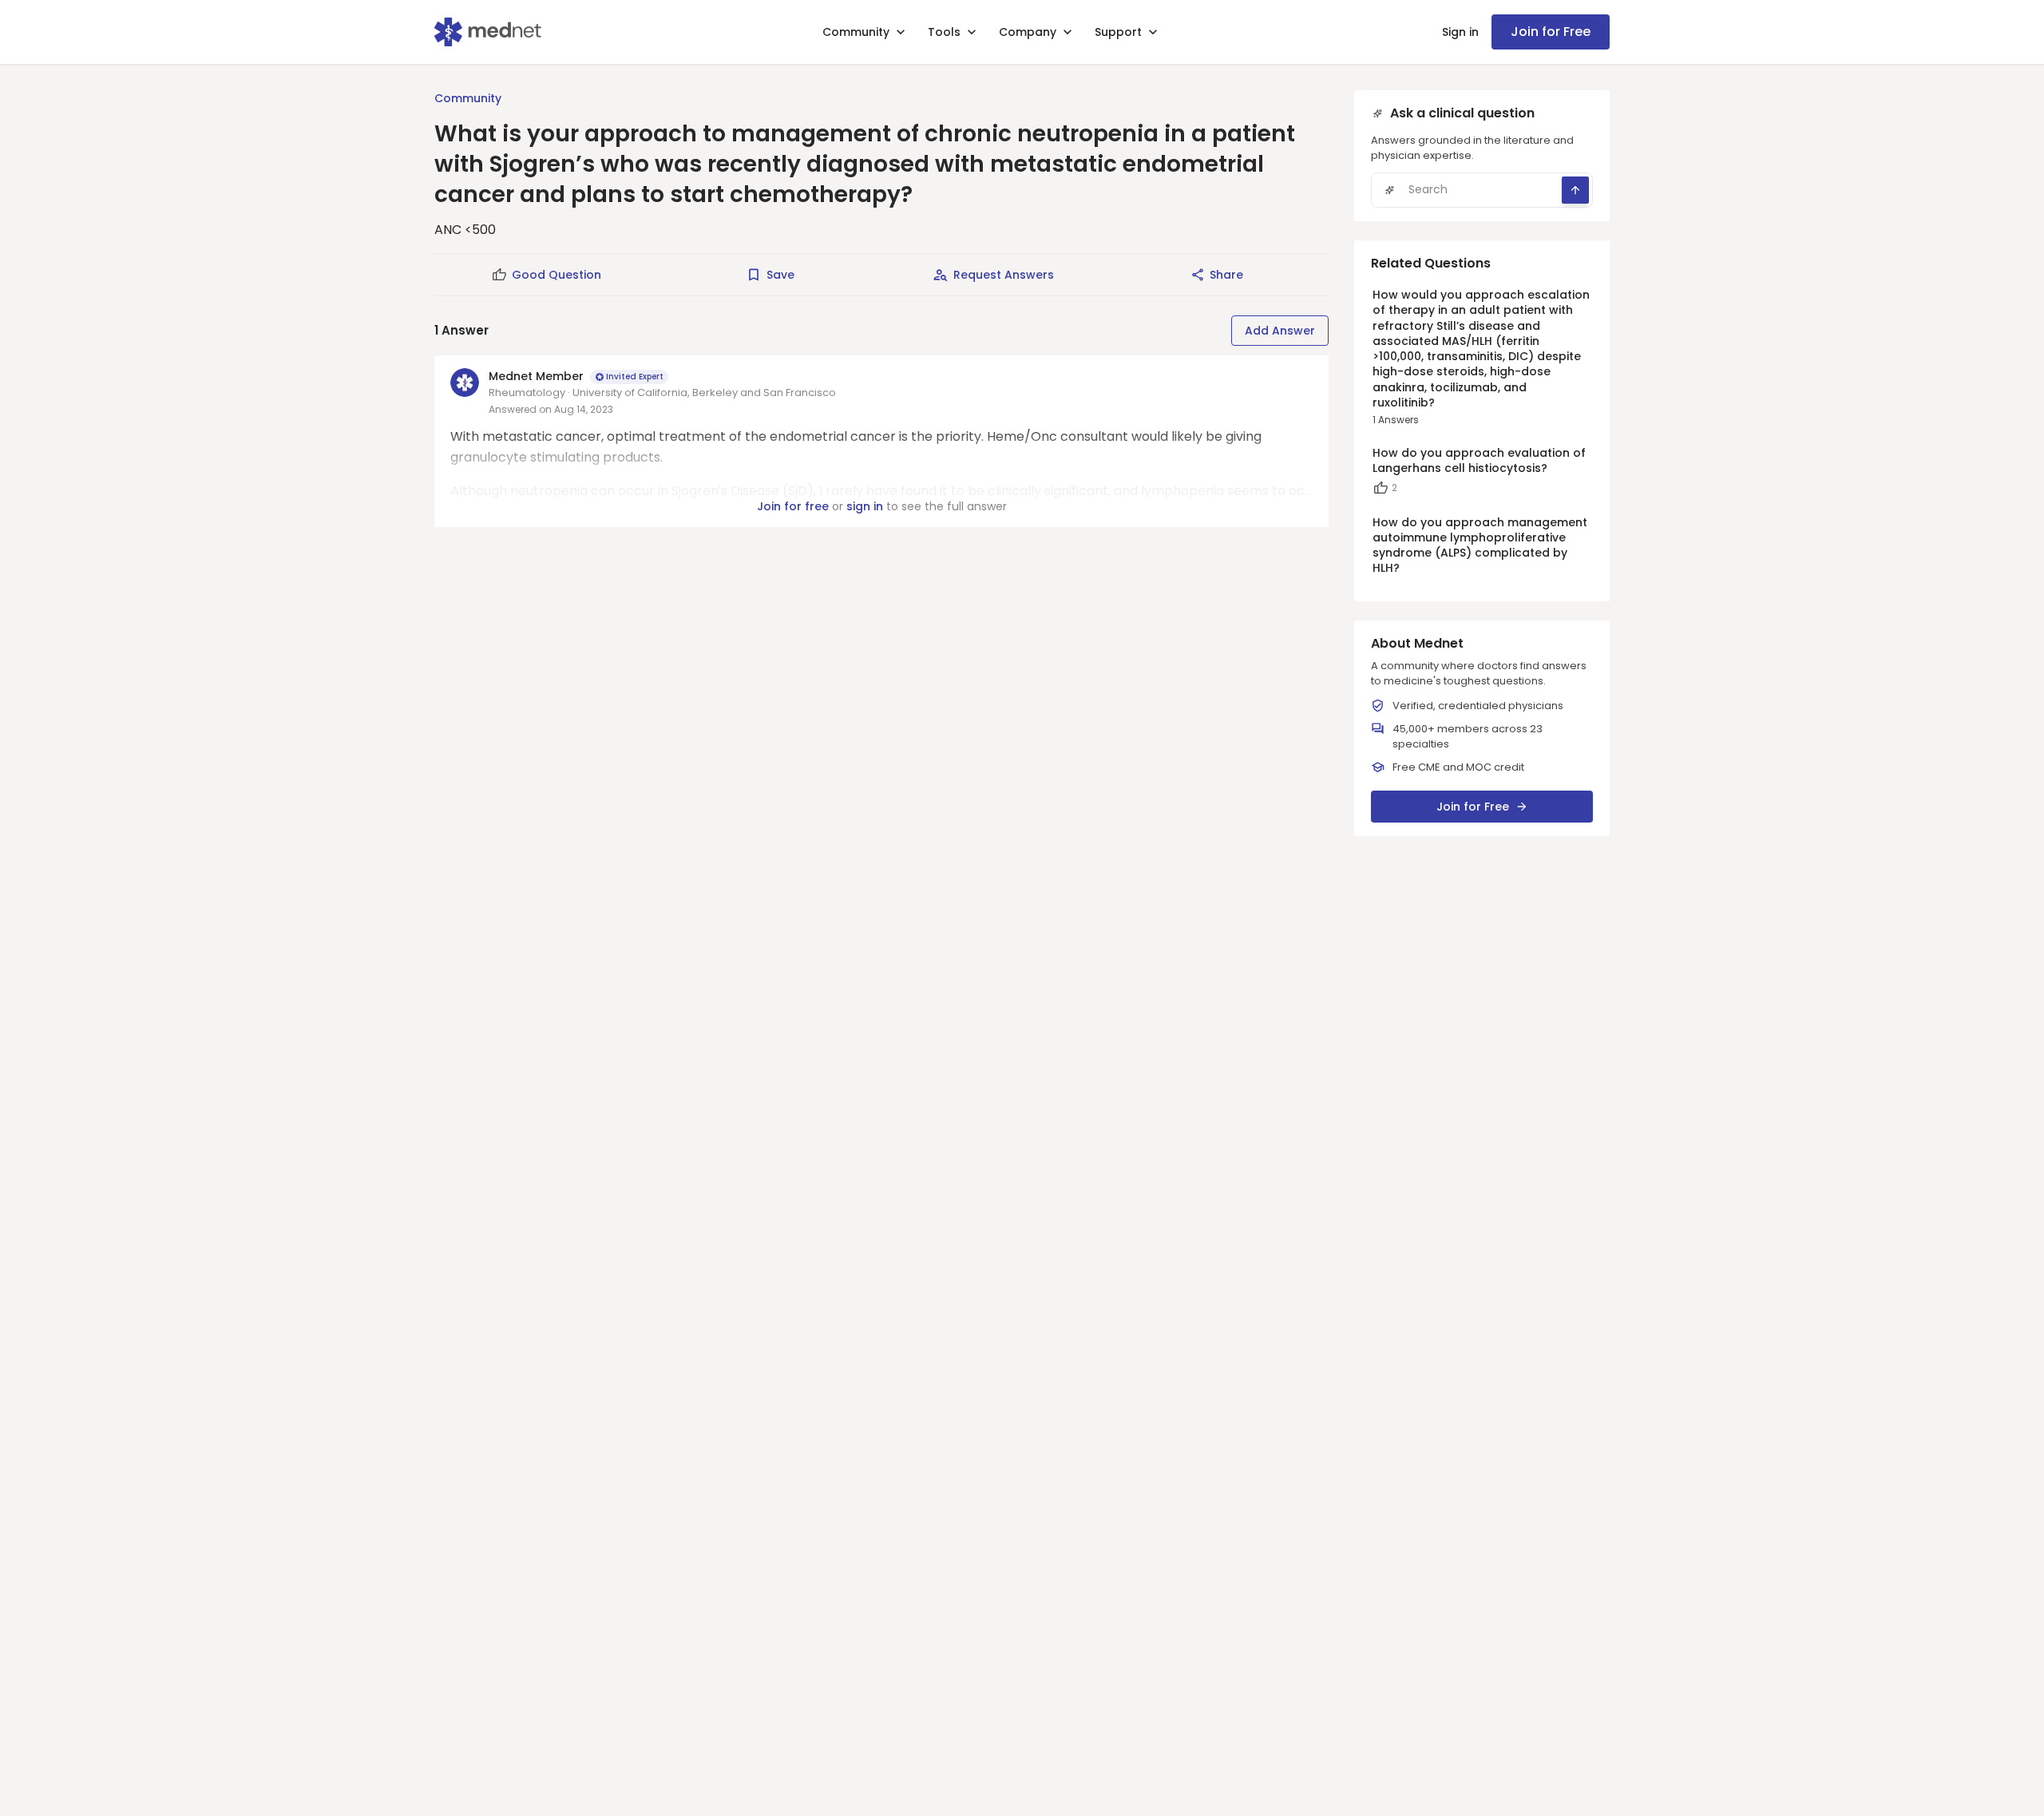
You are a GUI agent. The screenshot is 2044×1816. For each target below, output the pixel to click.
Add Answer (1280, 331)
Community (856, 32)
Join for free (793, 506)
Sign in (1460, 32)
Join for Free (1551, 32)
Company (1028, 32)
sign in (865, 506)
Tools (944, 32)
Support (1118, 32)
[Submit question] (1575, 190)
